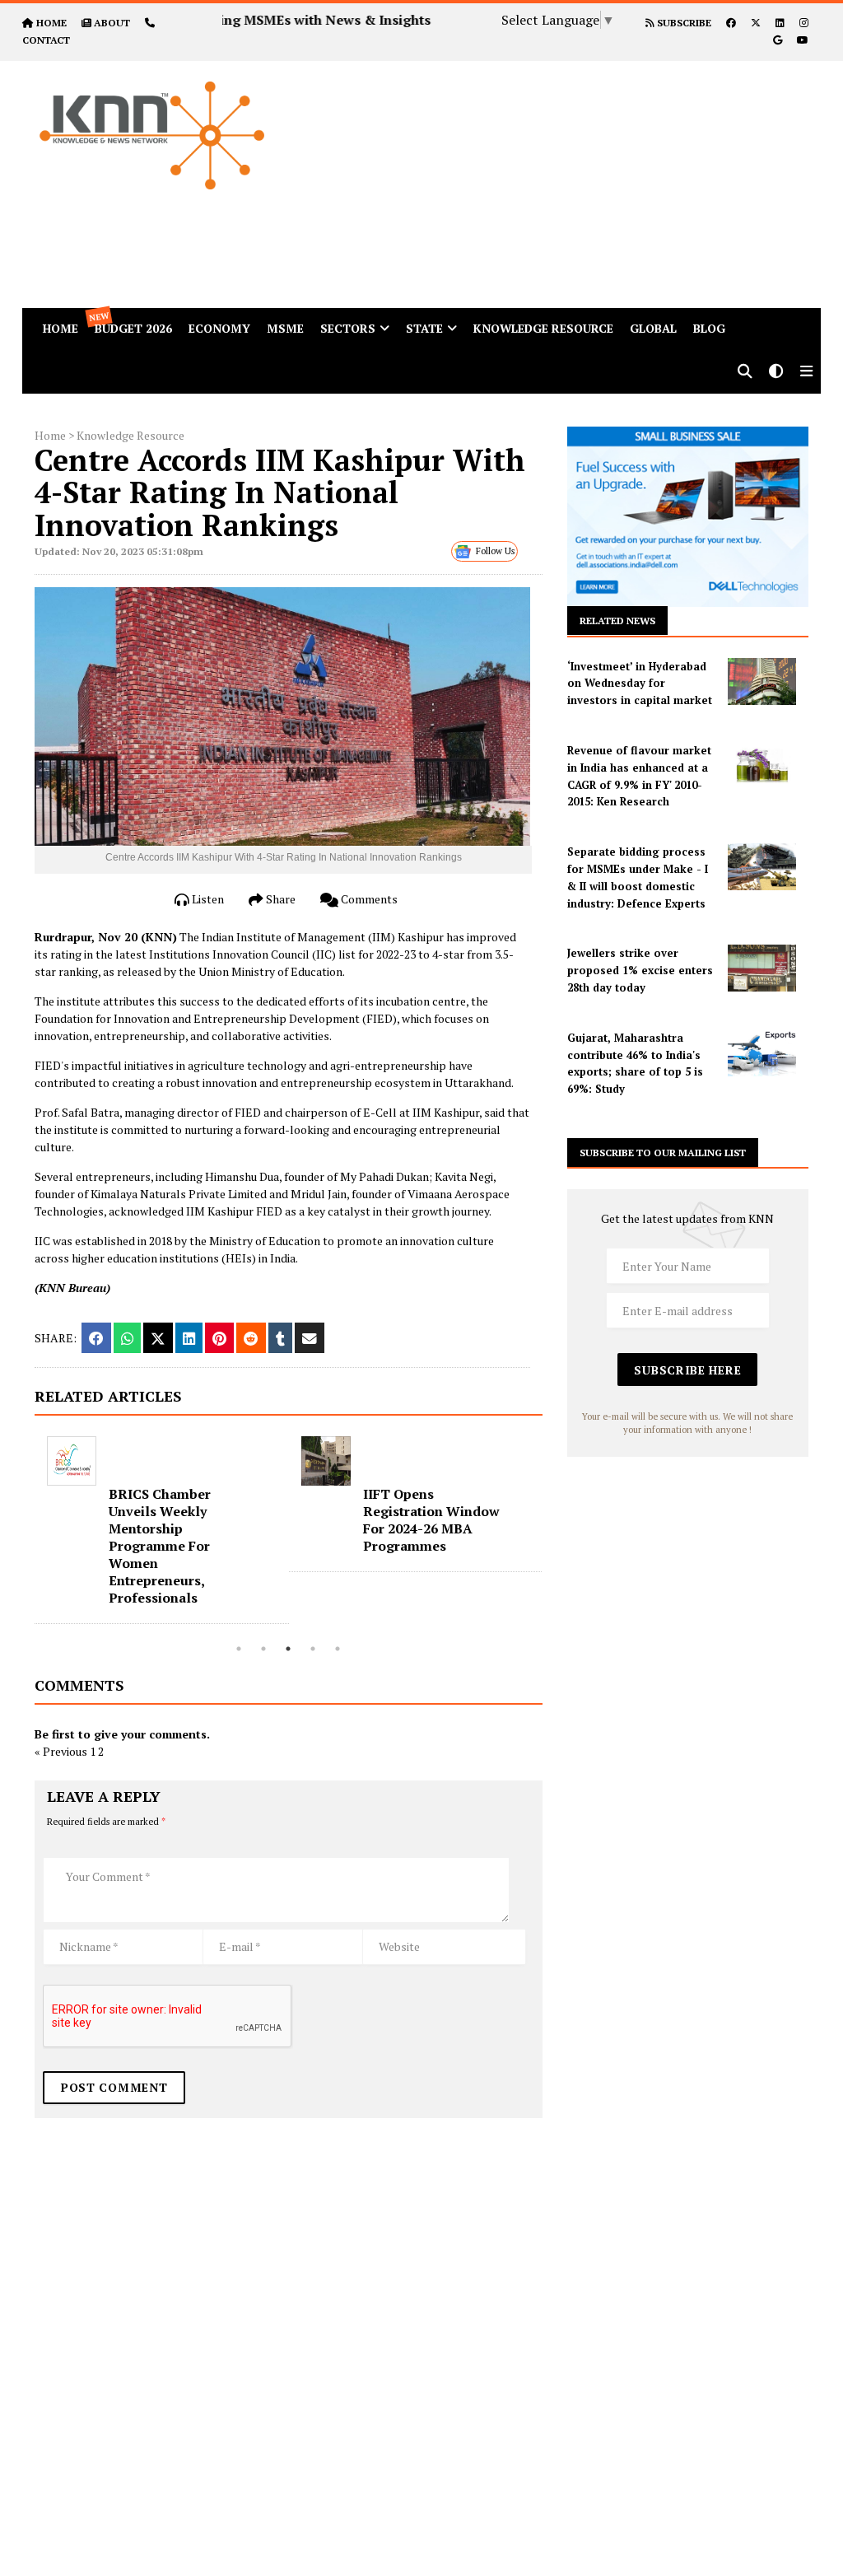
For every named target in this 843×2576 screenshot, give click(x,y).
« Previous (61, 1751)
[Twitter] (756, 23)
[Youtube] (803, 40)
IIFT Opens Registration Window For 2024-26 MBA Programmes (431, 1520)
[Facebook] (731, 23)
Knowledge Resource (543, 328)
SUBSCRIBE (683, 23)
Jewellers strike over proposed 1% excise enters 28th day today (640, 970)
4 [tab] (313, 1649)
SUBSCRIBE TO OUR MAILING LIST (663, 1153)
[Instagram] (804, 23)
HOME (51, 23)
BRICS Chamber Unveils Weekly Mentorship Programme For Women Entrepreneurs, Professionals (160, 1546)
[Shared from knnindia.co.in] (310, 1338)
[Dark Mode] (776, 373)
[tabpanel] (162, 1530)
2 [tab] (263, 1649)
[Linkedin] (780, 23)
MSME (285, 328)
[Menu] (806, 373)
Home (50, 435)
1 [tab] (239, 1649)
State (424, 328)
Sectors (348, 328)
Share (279, 899)
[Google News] (778, 40)
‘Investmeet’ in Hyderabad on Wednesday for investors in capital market (640, 684)
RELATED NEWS (617, 621)
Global (653, 328)
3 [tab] (288, 1649)
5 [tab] (338, 1649)
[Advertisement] (571, 176)
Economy (219, 328)
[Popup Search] (745, 373)
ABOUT (112, 23)
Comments (368, 899)
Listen (207, 899)
